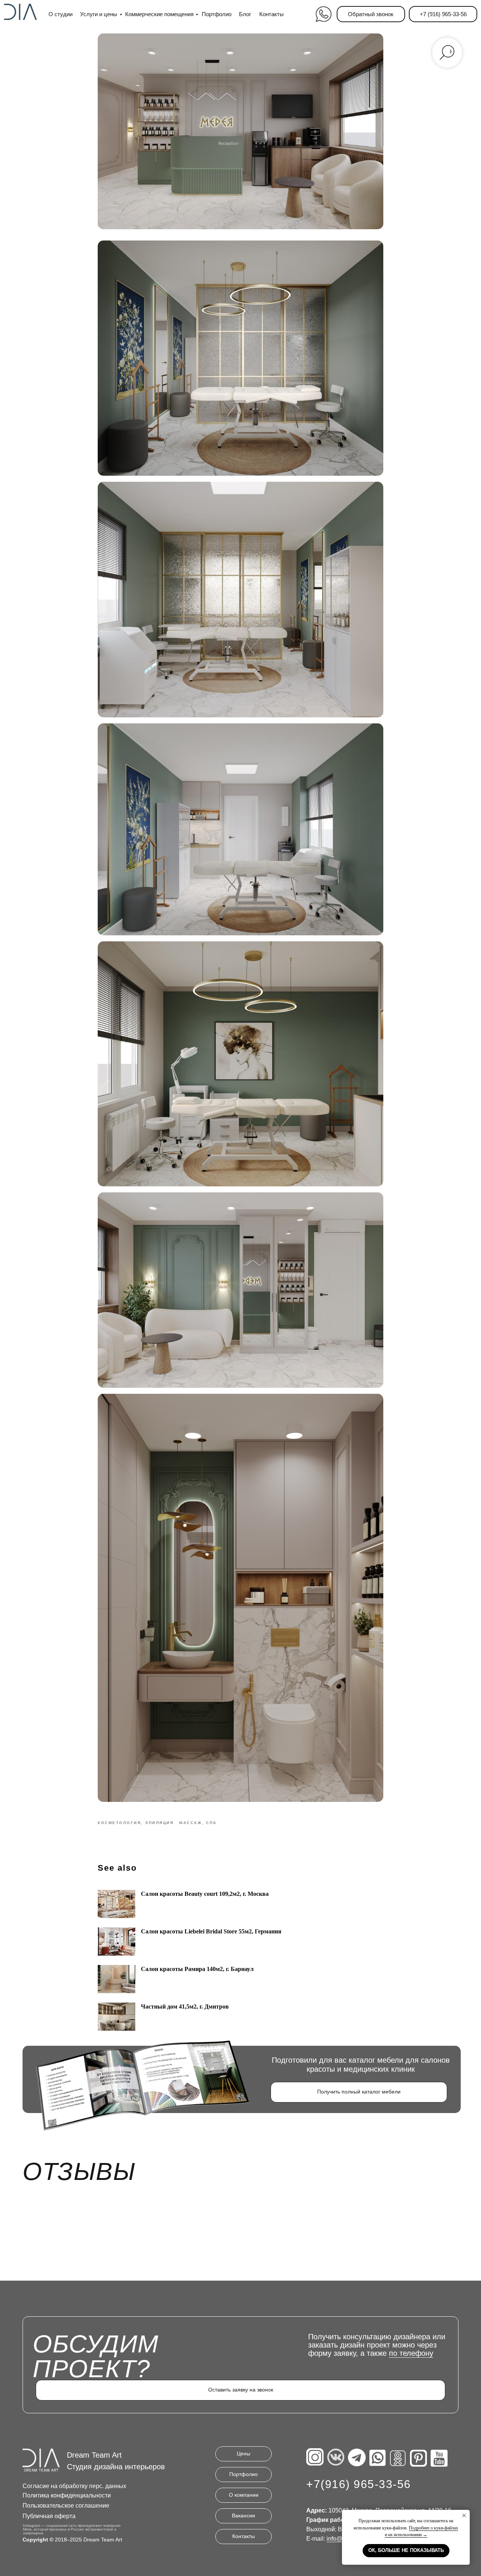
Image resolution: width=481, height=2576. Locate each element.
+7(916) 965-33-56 (359, 2484)
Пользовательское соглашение (66, 2506)
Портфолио (217, 14)
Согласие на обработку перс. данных (74, 2486)
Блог (245, 14)
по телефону (411, 2353)
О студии (61, 14)
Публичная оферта (49, 2516)
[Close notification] (464, 2515)
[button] (371, 14)
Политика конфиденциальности (67, 2495)
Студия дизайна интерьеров (116, 2467)
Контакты (272, 14)
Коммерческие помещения (159, 14)
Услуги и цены (99, 14)
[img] (323, 14)
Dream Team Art (94, 2455)
